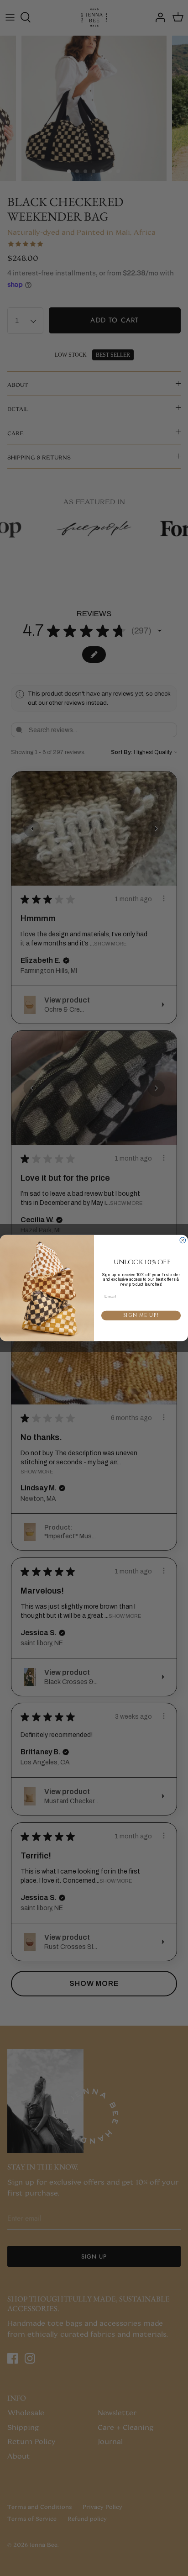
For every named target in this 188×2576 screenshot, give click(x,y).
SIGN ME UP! (141, 1315)
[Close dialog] (183, 1240)
